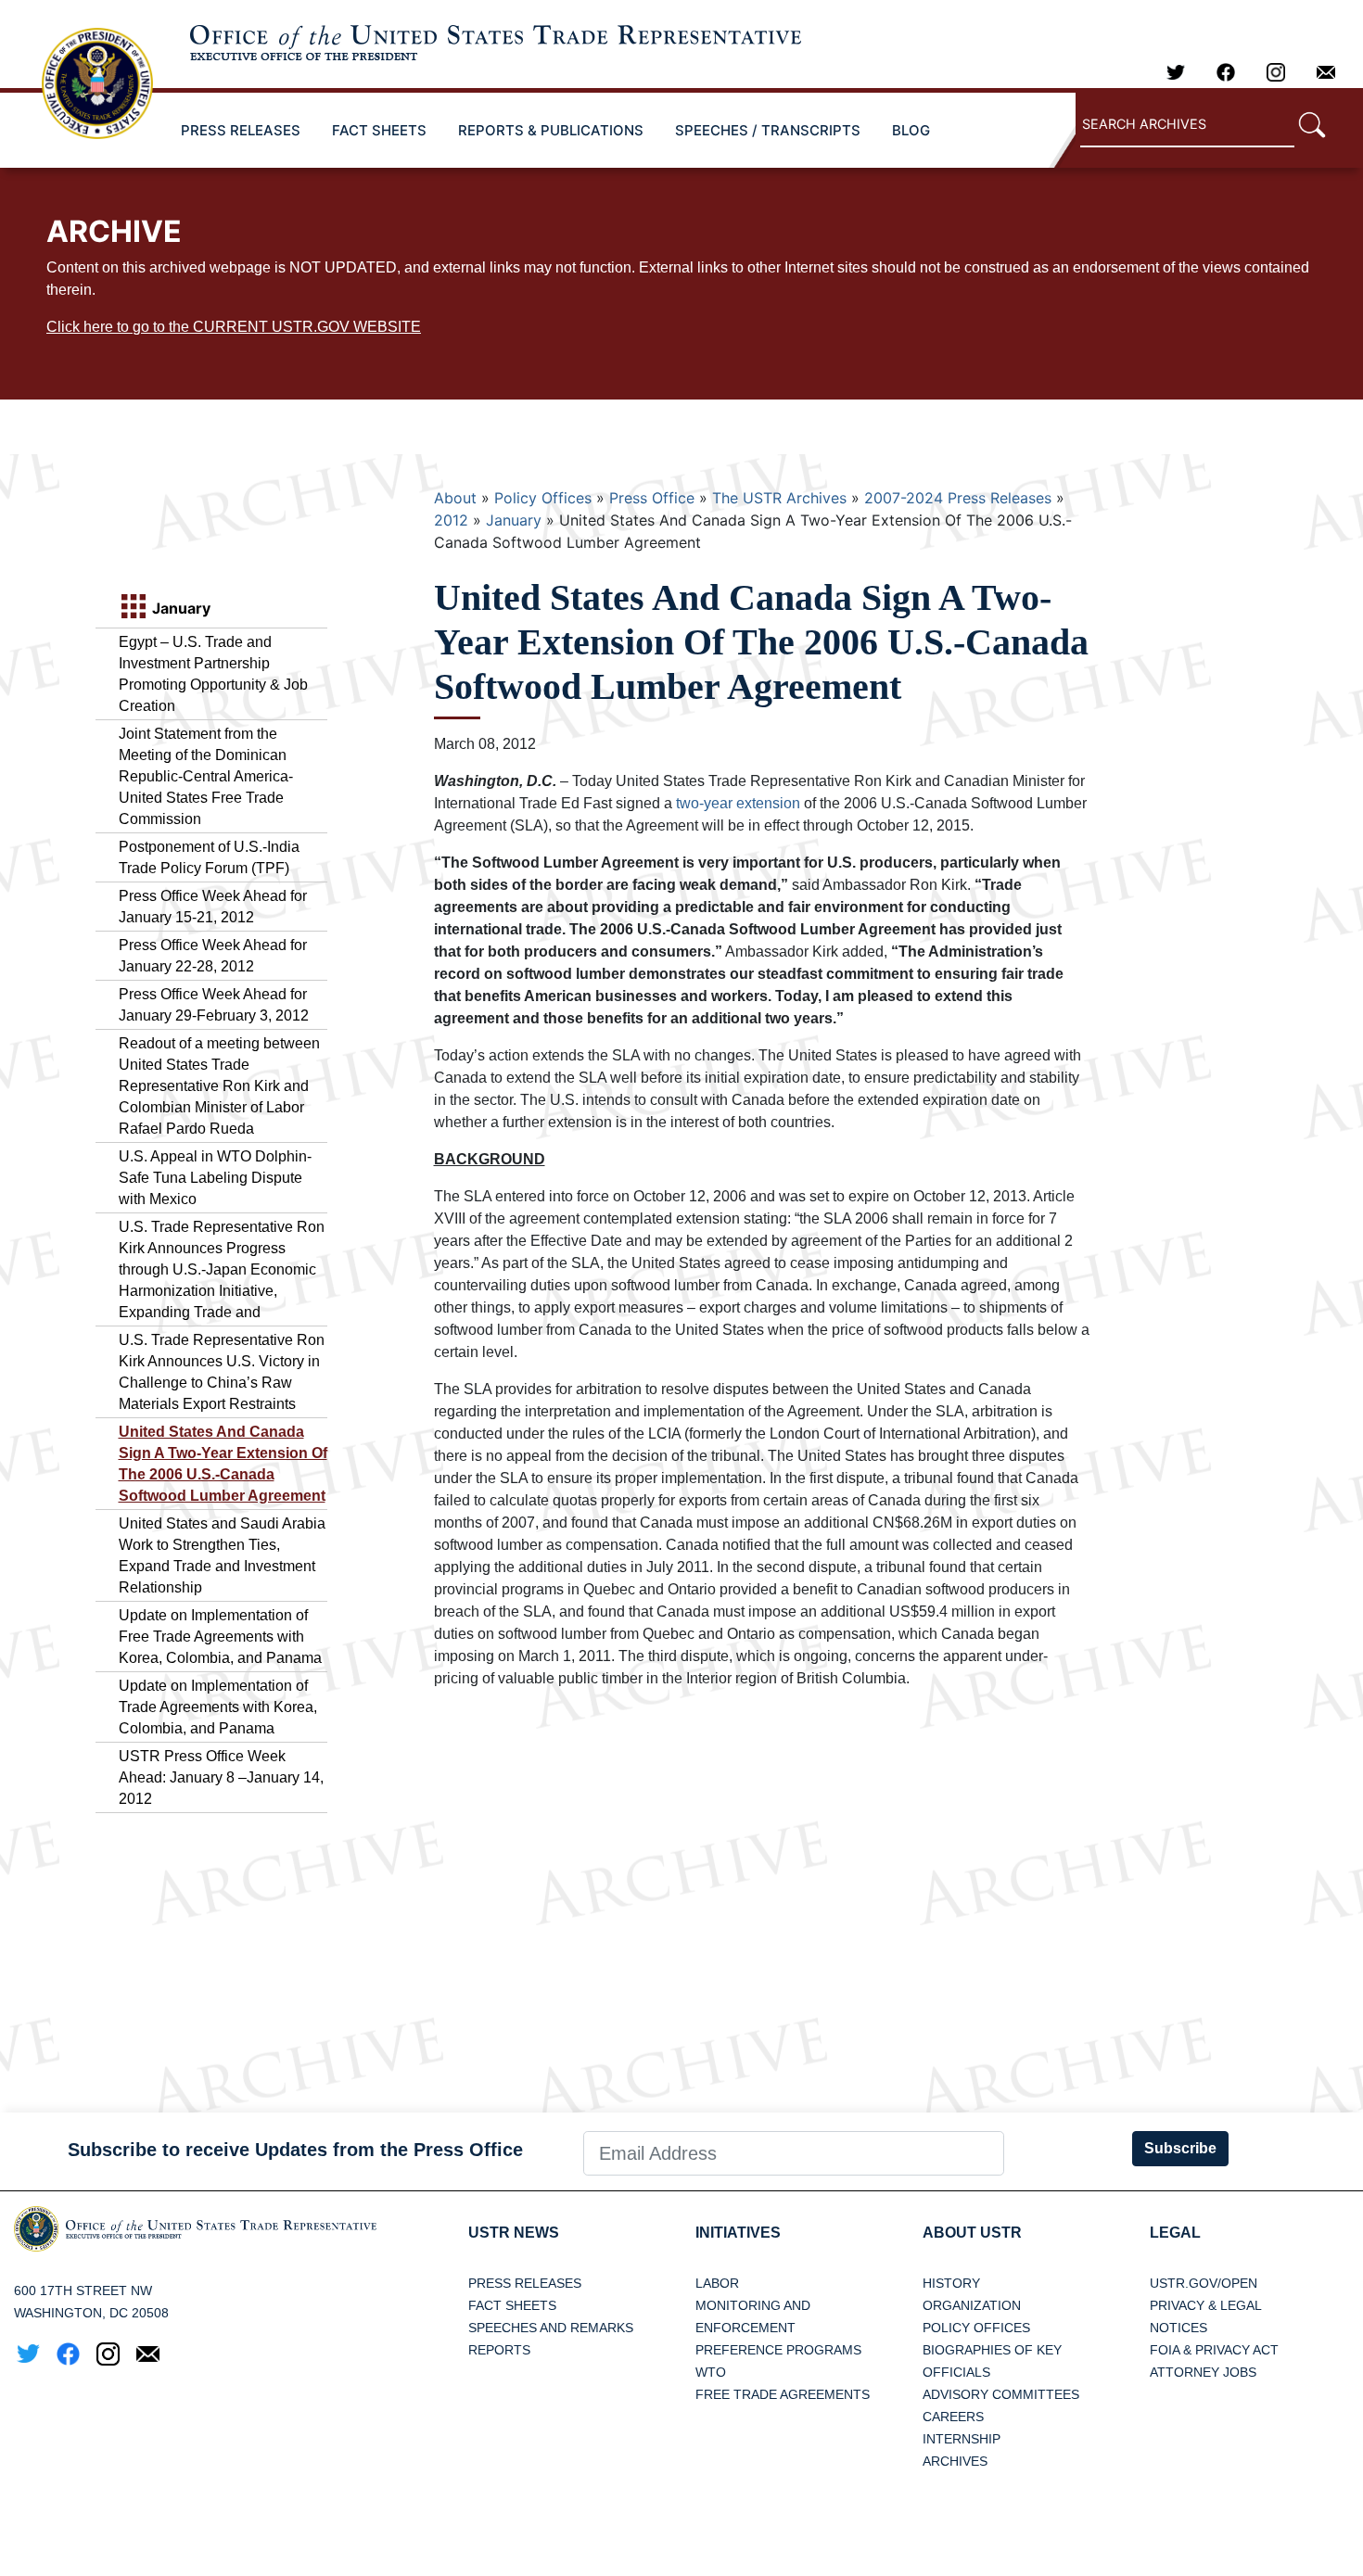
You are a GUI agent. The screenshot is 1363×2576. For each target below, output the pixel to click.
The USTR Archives (779, 498)
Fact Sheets (512, 2305)
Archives (955, 2461)
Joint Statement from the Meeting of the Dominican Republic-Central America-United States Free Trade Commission (206, 776)
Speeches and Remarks (551, 2328)
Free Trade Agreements (783, 2394)
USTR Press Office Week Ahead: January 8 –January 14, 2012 (221, 1777)
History (951, 2283)
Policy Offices (543, 498)
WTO (711, 2372)
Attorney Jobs (1203, 2372)
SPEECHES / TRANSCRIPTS (768, 130)
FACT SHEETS (379, 130)
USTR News (514, 2233)
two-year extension (740, 803)
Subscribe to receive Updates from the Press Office (295, 2150)
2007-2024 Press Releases (958, 498)
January (514, 520)
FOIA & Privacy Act (1214, 2350)
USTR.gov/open (1204, 2283)
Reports (499, 2350)
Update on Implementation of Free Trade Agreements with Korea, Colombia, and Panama (220, 1637)
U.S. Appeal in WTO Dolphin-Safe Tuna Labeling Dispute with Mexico (215, 1178)
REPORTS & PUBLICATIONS (551, 130)
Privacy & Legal (1206, 2305)
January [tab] (179, 608)
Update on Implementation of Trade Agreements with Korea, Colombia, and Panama (218, 1707)
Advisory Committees (1001, 2394)
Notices (1178, 2328)
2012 (451, 520)
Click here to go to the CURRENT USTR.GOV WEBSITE (234, 327)
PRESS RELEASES (241, 130)
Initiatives (738, 2233)
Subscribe (1180, 2148)
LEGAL (1175, 2233)
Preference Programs (778, 2350)
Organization (972, 2305)
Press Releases (525, 2283)
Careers (953, 2417)
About (455, 498)
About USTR (972, 2233)
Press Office (652, 498)
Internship (962, 2439)
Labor (717, 2283)
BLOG (911, 130)
